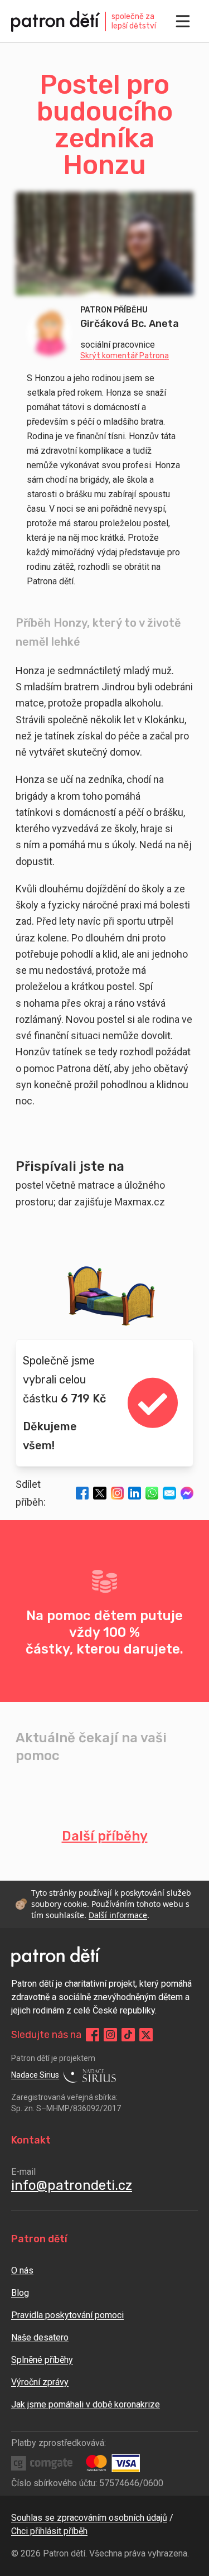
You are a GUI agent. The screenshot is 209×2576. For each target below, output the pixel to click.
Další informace (118, 1915)
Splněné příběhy (42, 2360)
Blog (20, 2293)
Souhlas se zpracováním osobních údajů (89, 2518)
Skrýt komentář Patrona (125, 356)
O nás (22, 2270)
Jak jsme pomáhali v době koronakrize (86, 2404)
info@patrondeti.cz (72, 2185)
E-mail (23, 2172)
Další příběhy (105, 1836)
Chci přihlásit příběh (49, 2531)
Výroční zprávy (40, 2382)
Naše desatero (40, 2337)
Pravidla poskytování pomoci (67, 2315)
